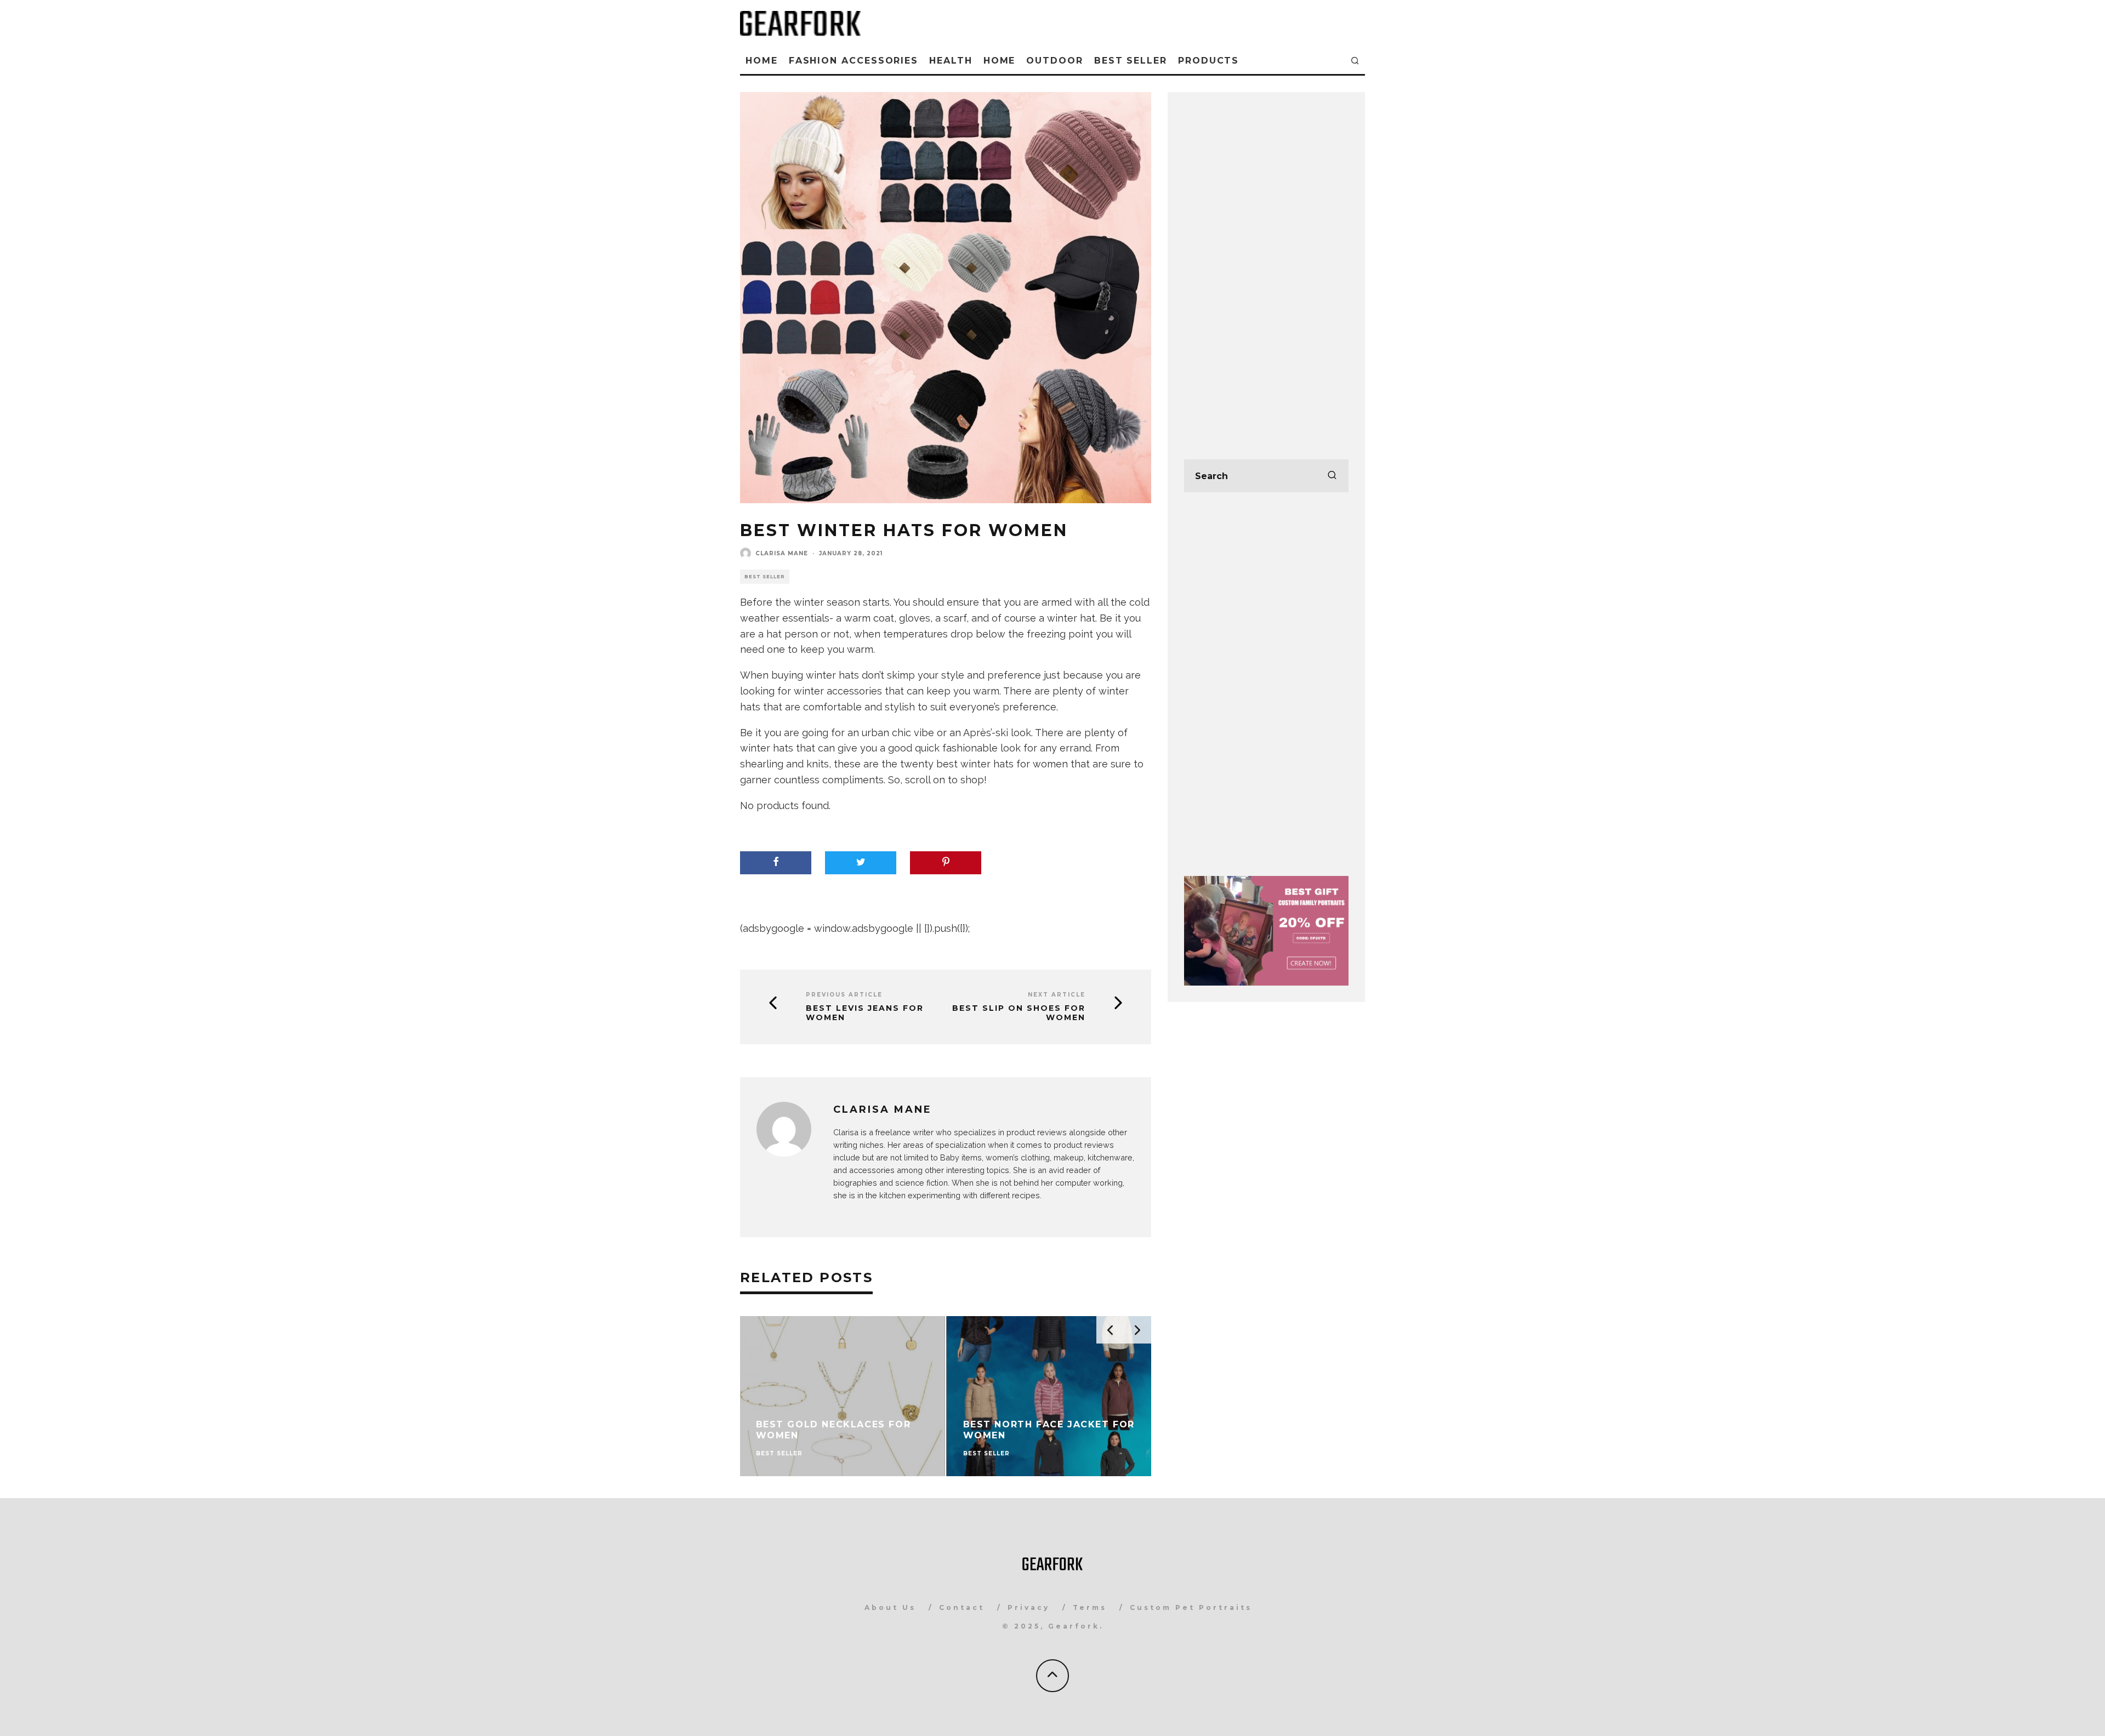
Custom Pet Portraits (1191, 1607)
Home (762, 61)
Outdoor (1054, 61)
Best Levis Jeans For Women (865, 1013)
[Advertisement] (1266, 273)
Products (1208, 61)
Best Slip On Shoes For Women (1019, 1013)
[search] (1332, 476)
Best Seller (1131, 61)
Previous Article (844, 995)
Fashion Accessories (854, 61)
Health (951, 61)
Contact (962, 1607)
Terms (1090, 1607)
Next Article (1057, 995)
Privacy (1029, 1607)
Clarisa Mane (782, 553)
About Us (890, 1607)
